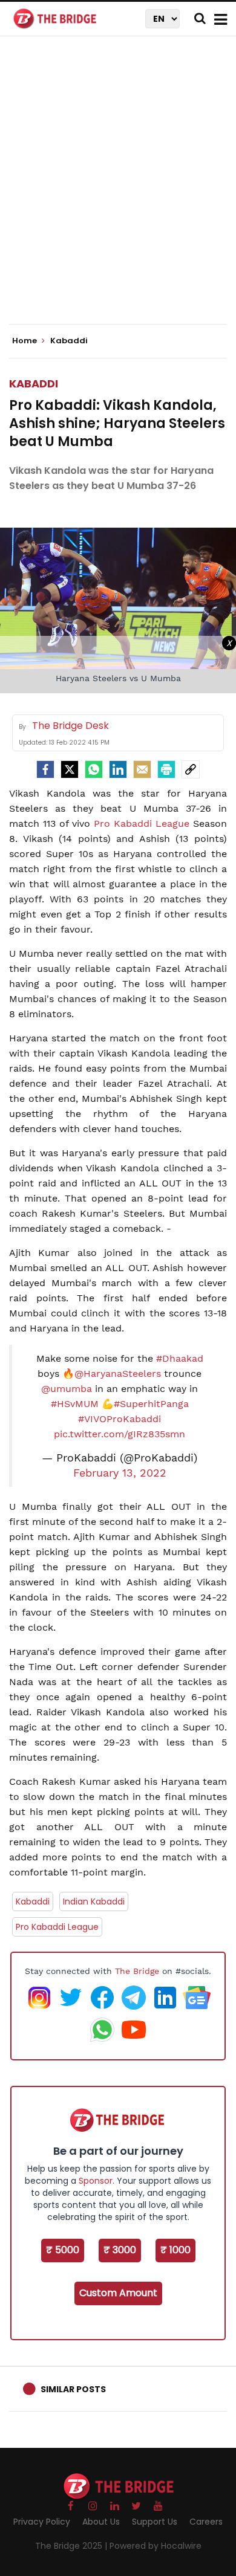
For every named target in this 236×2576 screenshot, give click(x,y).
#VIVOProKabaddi (120, 1419)
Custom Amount (118, 2293)
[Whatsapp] (94, 769)
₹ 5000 (63, 2250)
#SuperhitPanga (151, 1404)
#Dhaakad (180, 1358)
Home (25, 341)
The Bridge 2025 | (72, 2546)
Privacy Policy (42, 2522)
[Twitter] (70, 769)
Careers (206, 2522)
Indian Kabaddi (94, 1901)
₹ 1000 (175, 2250)
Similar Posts (73, 2389)
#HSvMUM (75, 1404)
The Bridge (137, 1971)
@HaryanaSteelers (118, 1374)
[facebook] (45, 769)
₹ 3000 (120, 2250)
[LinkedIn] (118, 769)
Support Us (155, 2522)
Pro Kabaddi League (142, 824)
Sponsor (96, 2181)
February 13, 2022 (120, 1473)
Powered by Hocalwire (156, 2546)
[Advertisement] (118, 190)
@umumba (67, 1389)
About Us (101, 2522)
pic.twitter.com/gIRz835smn (120, 1434)
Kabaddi (34, 383)
